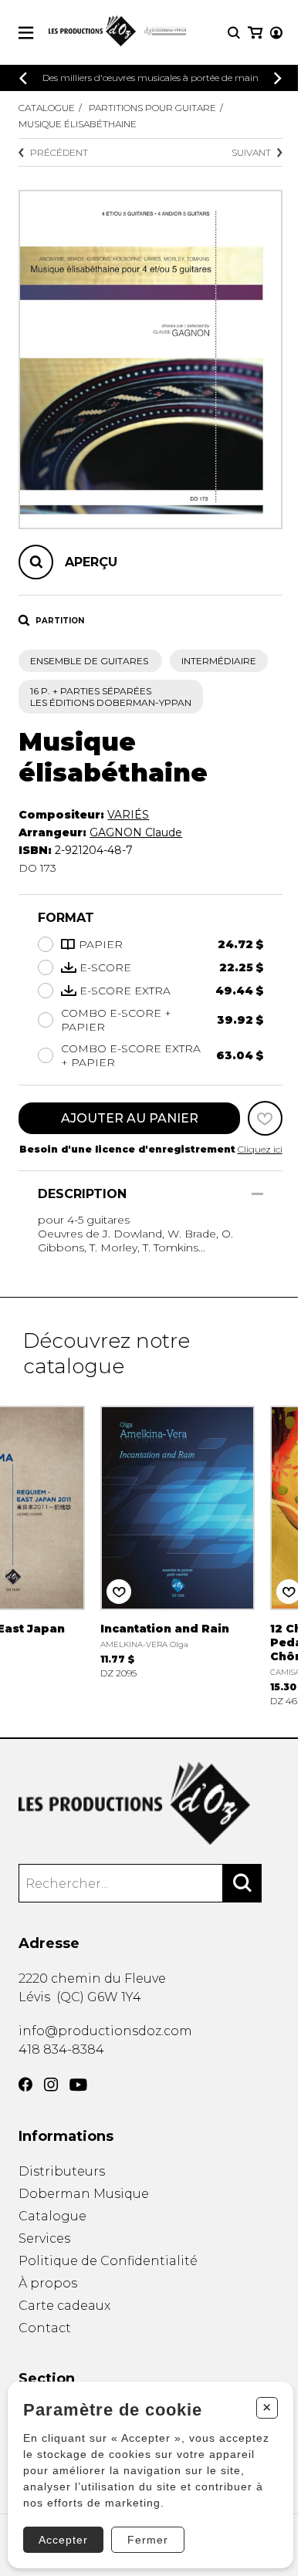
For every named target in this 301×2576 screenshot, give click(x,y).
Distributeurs (62, 2171)
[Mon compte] (276, 33)
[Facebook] (25, 2085)
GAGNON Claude (136, 832)
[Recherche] (234, 33)
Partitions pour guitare (152, 108)
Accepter (63, 2540)
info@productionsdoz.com (105, 2031)
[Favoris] (265, 1118)
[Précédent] (23, 78)
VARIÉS (128, 815)
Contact (45, 2328)
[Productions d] (150, 1803)
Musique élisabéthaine (78, 124)
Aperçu (91, 562)
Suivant (251, 152)
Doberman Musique (84, 2194)
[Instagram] (51, 2085)
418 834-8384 (61, 2049)
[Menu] (26, 33)
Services (44, 2238)
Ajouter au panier (130, 1118)
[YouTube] (78, 2085)
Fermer (148, 2540)
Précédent (59, 152)
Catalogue (47, 108)
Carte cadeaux (64, 2306)
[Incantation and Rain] (178, 1540)
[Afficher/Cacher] (257, 1194)
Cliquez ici (260, 1149)
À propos (48, 2283)
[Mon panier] (255, 33)
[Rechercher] (242, 1883)
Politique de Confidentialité (108, 2261)
